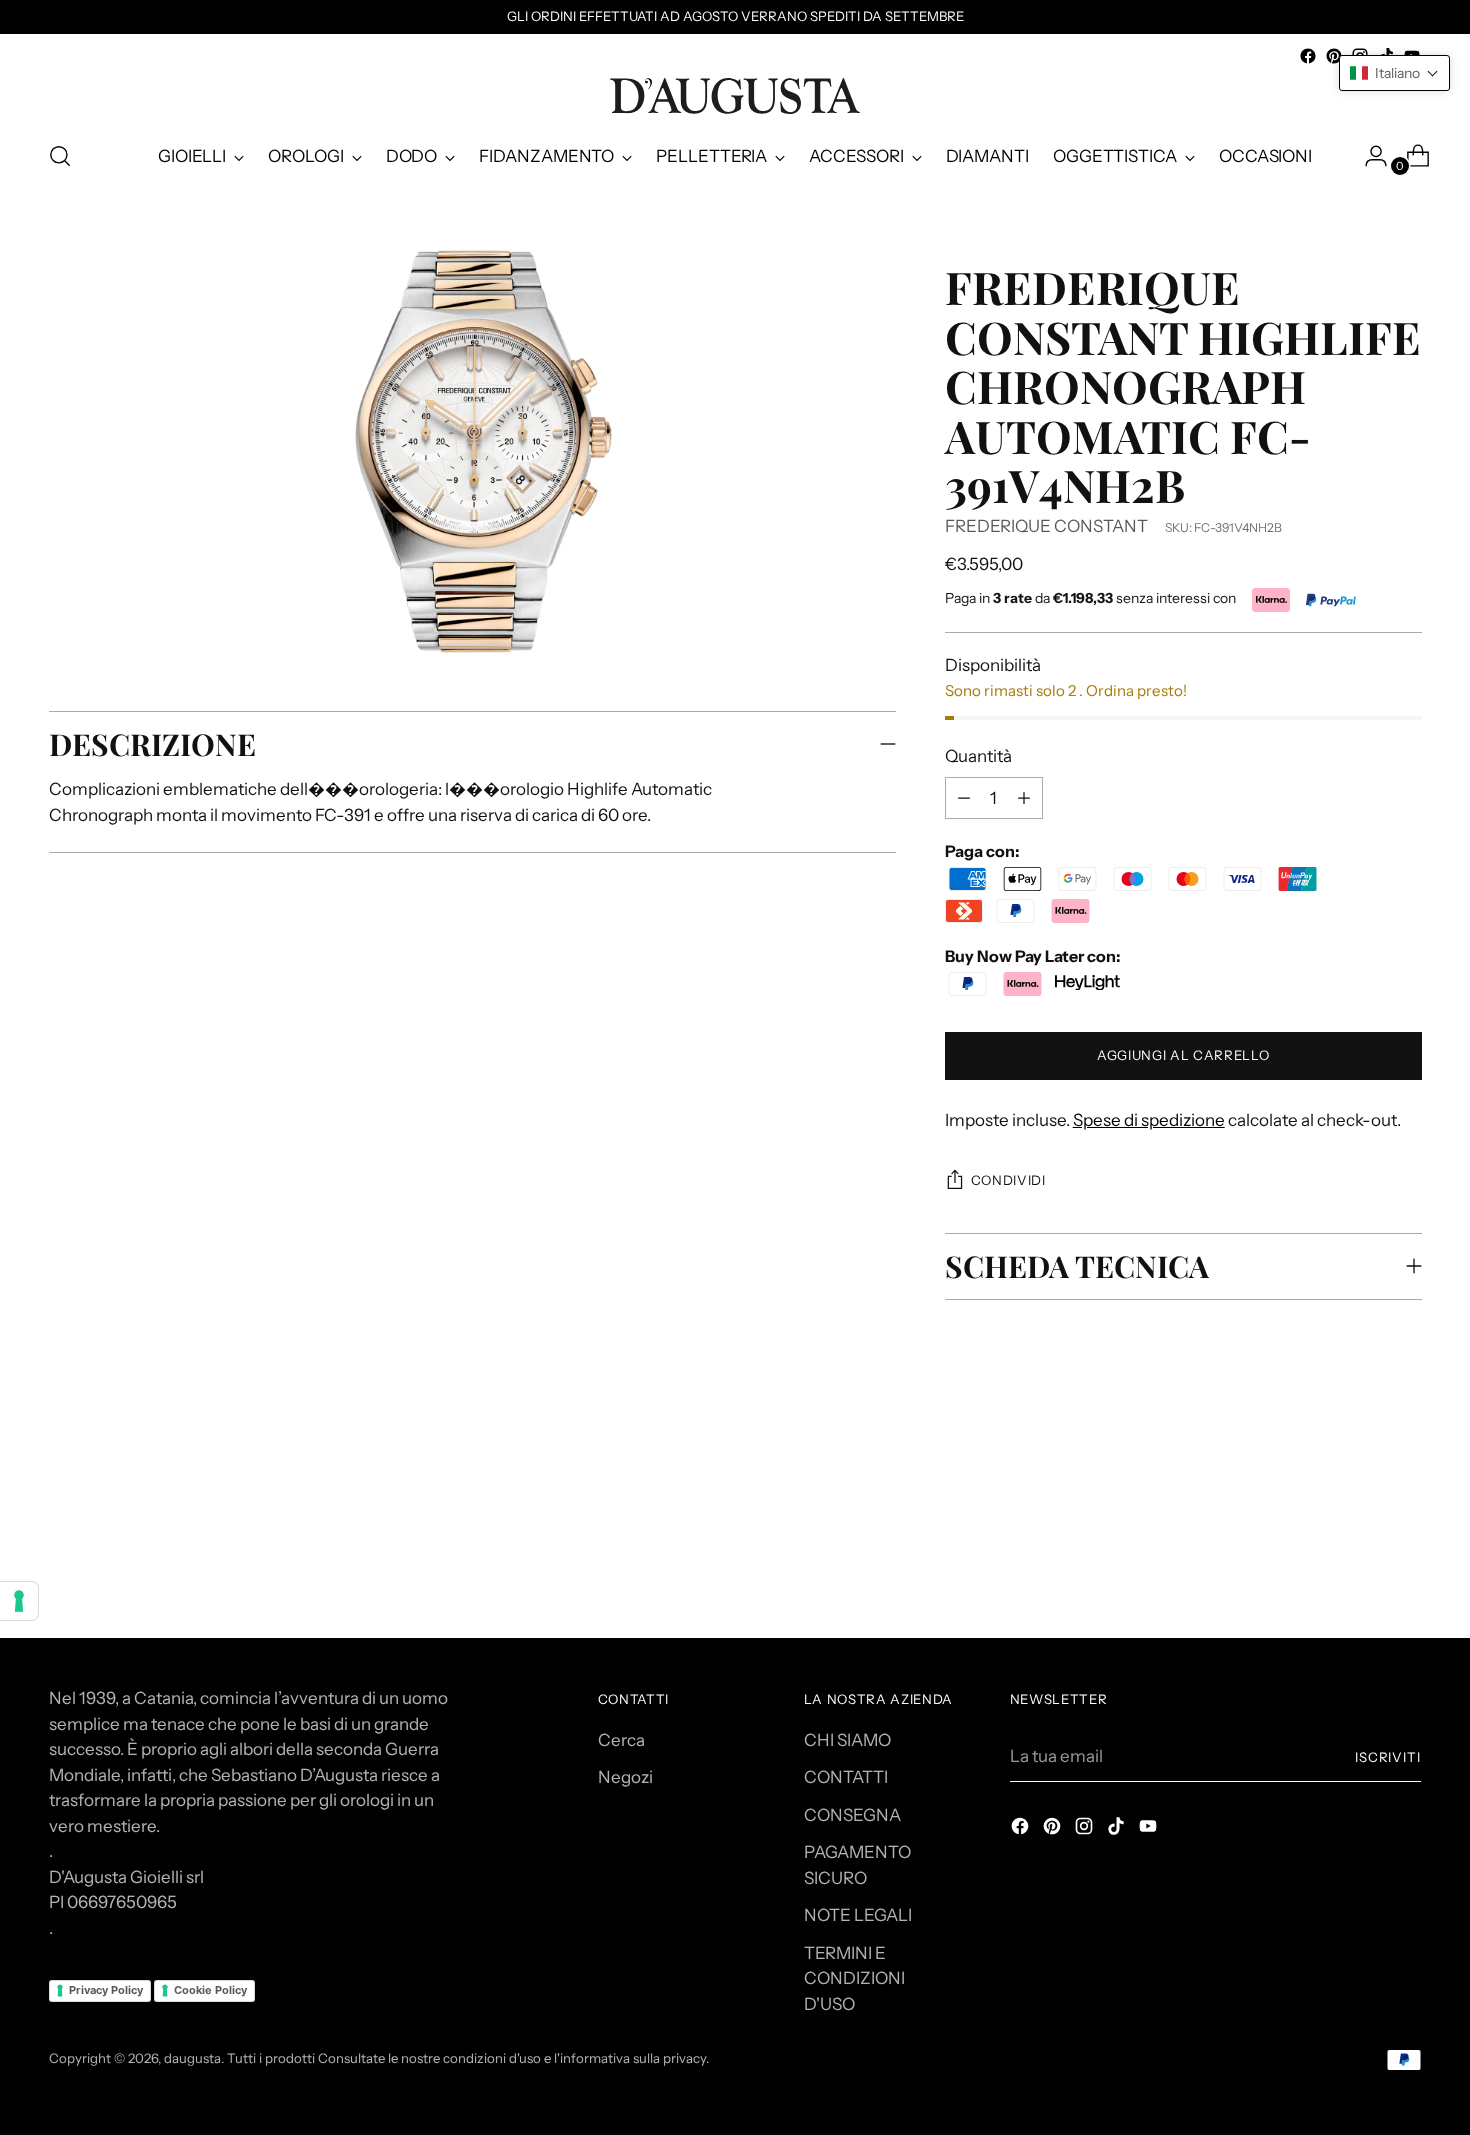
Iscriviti (1388, 1757)
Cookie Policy (210, 1990)
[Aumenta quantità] (964, 798)
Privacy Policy (106, 1990)
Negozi (625, 1777)
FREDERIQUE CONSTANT (1046, 526)
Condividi (1008, 1180)
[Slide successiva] (1405, 1489)
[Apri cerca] (60, 156)
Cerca (621, 1740)
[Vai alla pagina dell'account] (1368, 156)
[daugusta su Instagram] (1086, 1830)
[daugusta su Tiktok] (1118, 1830)
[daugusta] (735, 96)
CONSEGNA (852, 1815)
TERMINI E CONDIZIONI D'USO (854, 1978)
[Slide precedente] (1359, 1490)
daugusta (192, 2058)
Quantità (978, 756)
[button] (1394, 73)
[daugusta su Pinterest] (1334, 56)
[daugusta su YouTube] (1150, 1830)
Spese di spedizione (1149, 1120)
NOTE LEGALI (858, 1915)
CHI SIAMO (847, 1740)
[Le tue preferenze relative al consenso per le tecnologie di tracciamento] (19, 1601)
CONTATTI (846, 1777)
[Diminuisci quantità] (1024, 798)
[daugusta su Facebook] (1308, 56)
